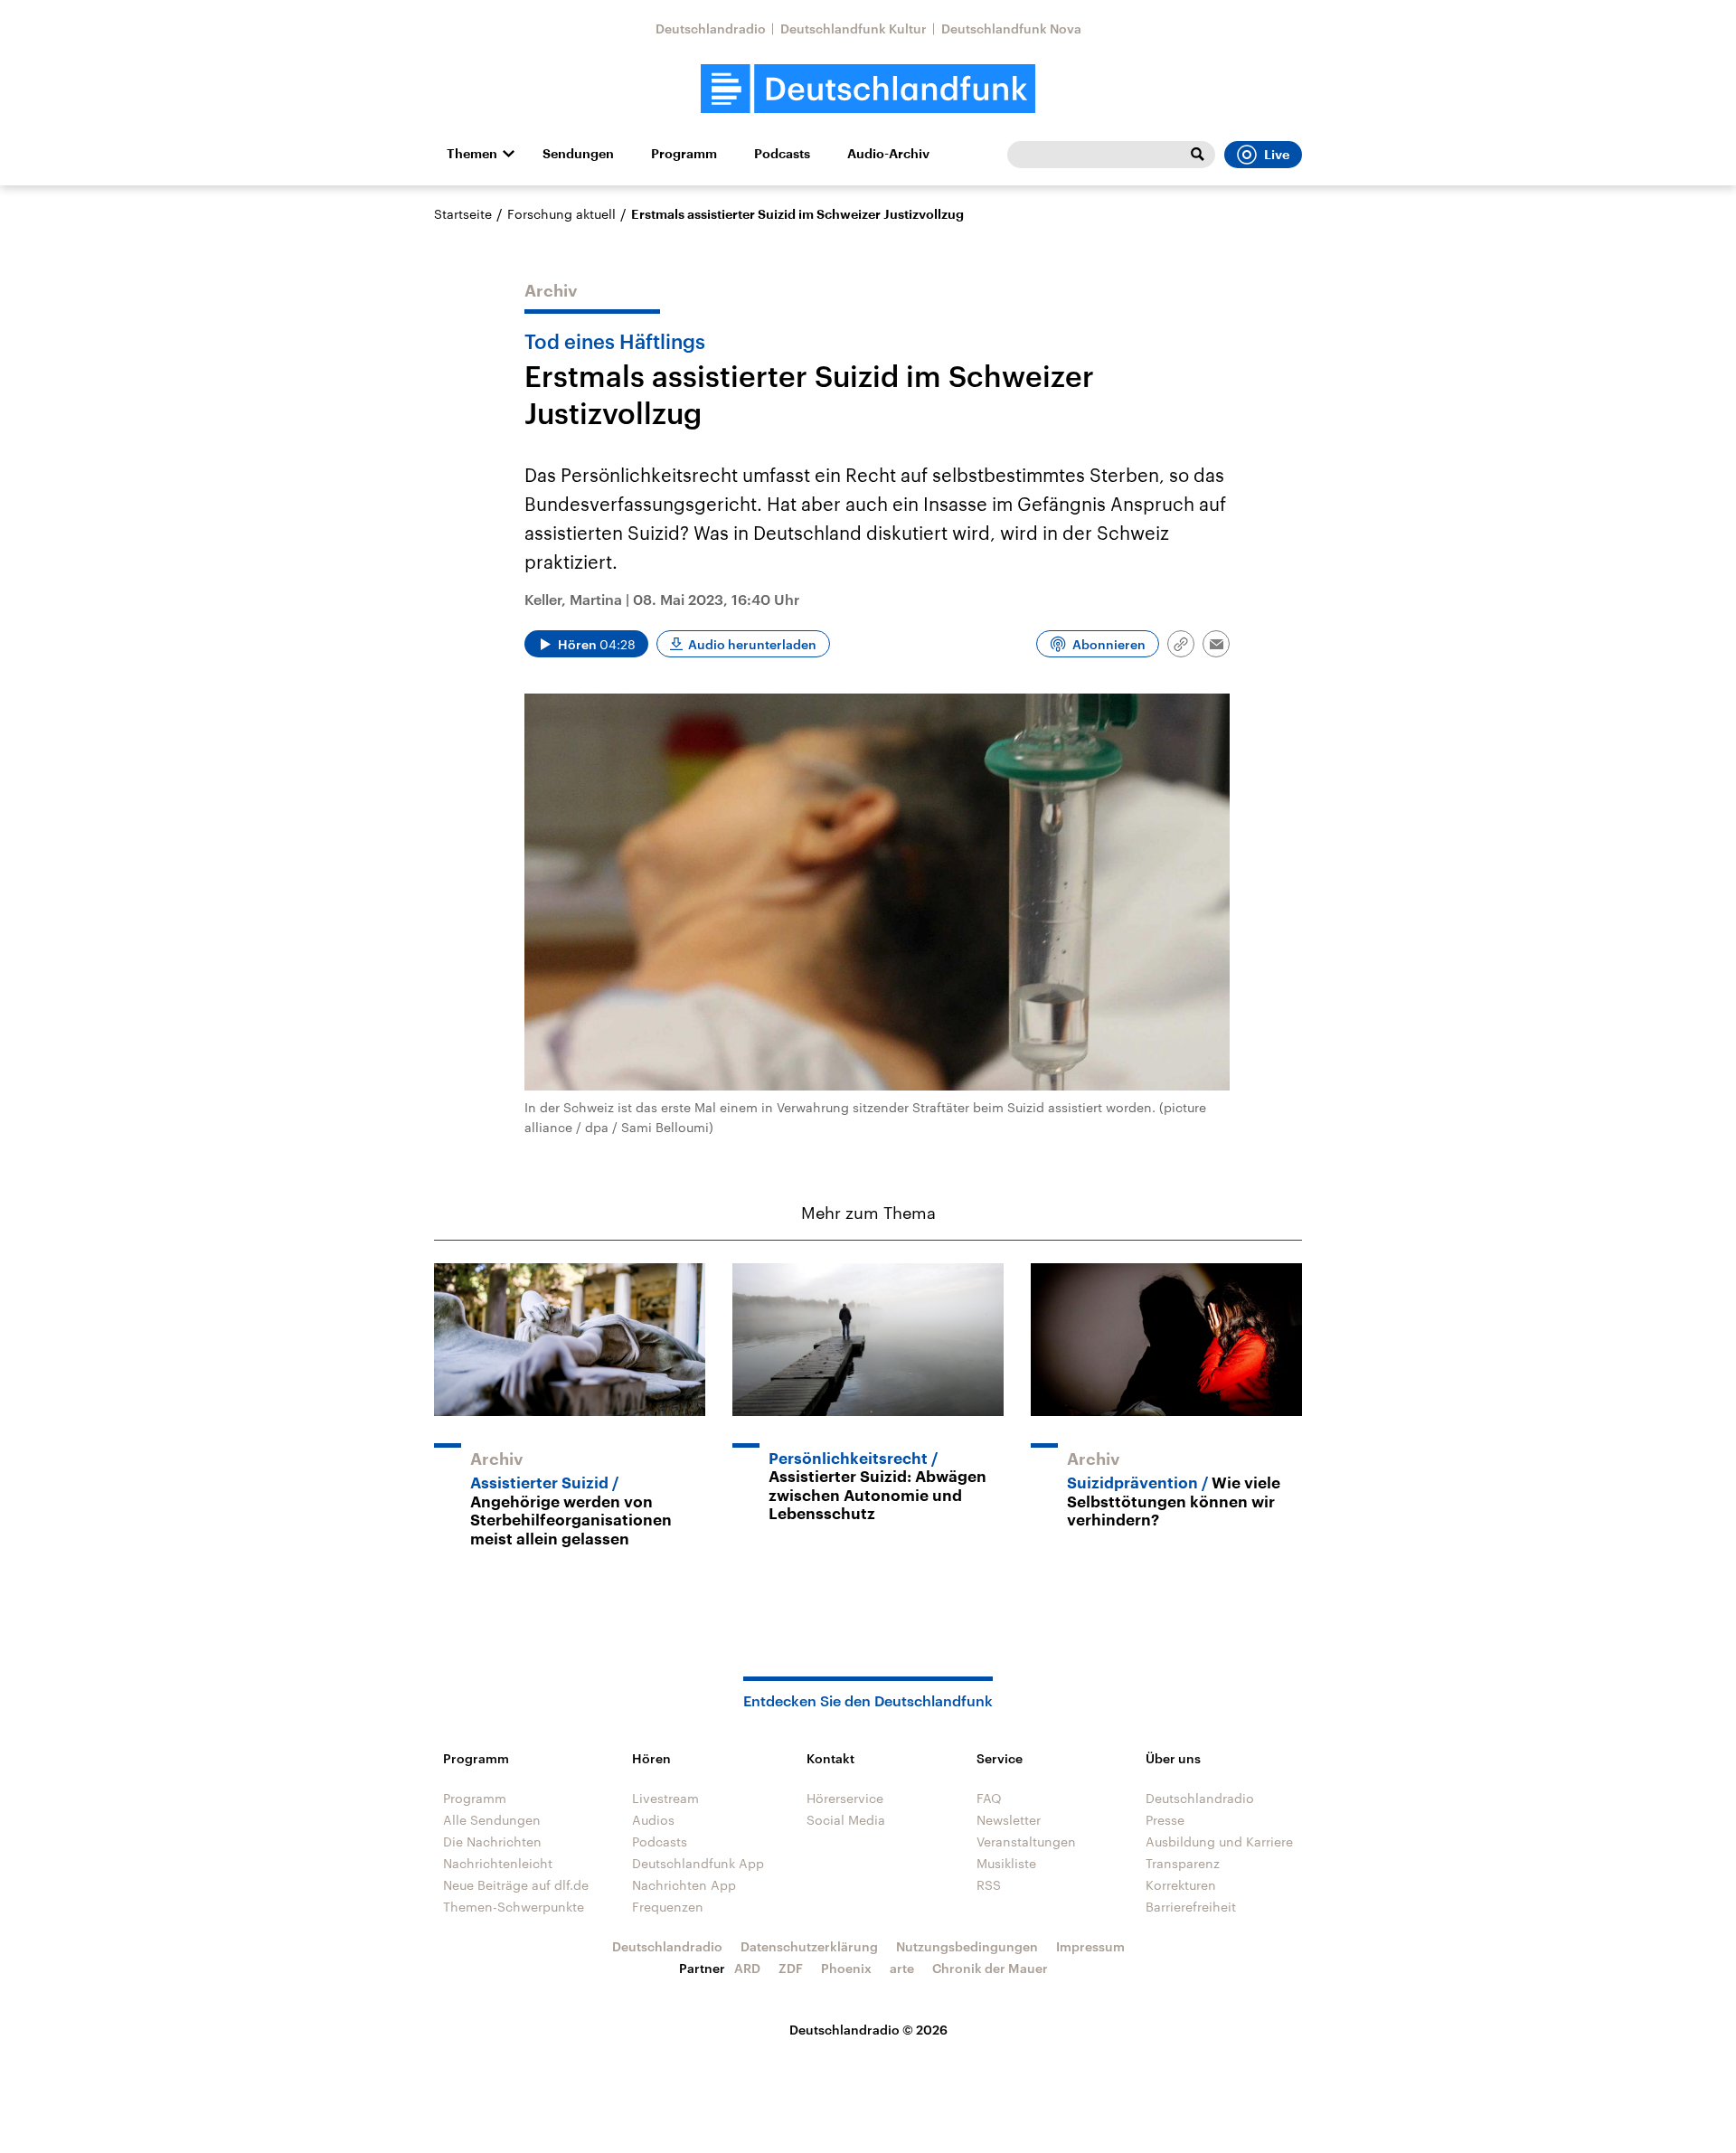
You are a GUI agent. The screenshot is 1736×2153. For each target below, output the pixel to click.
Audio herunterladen (752, 644)
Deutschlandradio (711, 28)
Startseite (463, 214)
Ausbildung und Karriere (1219, 1841)
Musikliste (1006, 1863)
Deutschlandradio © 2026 (868, 2030)
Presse (1165, 1820)
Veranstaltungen (1026, 1841)
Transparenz (1183, 1863)
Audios (653, 1820)
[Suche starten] (1197, 155)
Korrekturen (1181, 1885)
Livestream (665, 1798)
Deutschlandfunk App (698, 1863)
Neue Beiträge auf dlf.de (516, 1885)
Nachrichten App (684, 1885)
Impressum (1090, 1946)
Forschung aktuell (561, 214)
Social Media (846, 1820)
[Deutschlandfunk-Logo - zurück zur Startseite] (868, 89)
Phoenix (846, 1968)
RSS (989, 1885)
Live (1277, 155)
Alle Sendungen (492, 1820)
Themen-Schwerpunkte (514, 1907)
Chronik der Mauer (990, 1968)
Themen (472, 154)
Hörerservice (845, 1798)
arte (902, 1968)
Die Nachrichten (492, 1841)
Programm (684, 154)
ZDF (791, 1968)
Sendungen (578, 154)
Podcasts (782, 154)
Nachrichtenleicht (498, 1863)
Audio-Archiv (888, 154)
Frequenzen (668, 1907)
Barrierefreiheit (1191, 1907)
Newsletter (1009, 1820)
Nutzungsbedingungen (967, 1946)
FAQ (989, 1798)
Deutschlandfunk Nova (1011, 28)
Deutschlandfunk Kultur (854, 28)
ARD (747, 1968)
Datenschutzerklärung (809, 1946)
